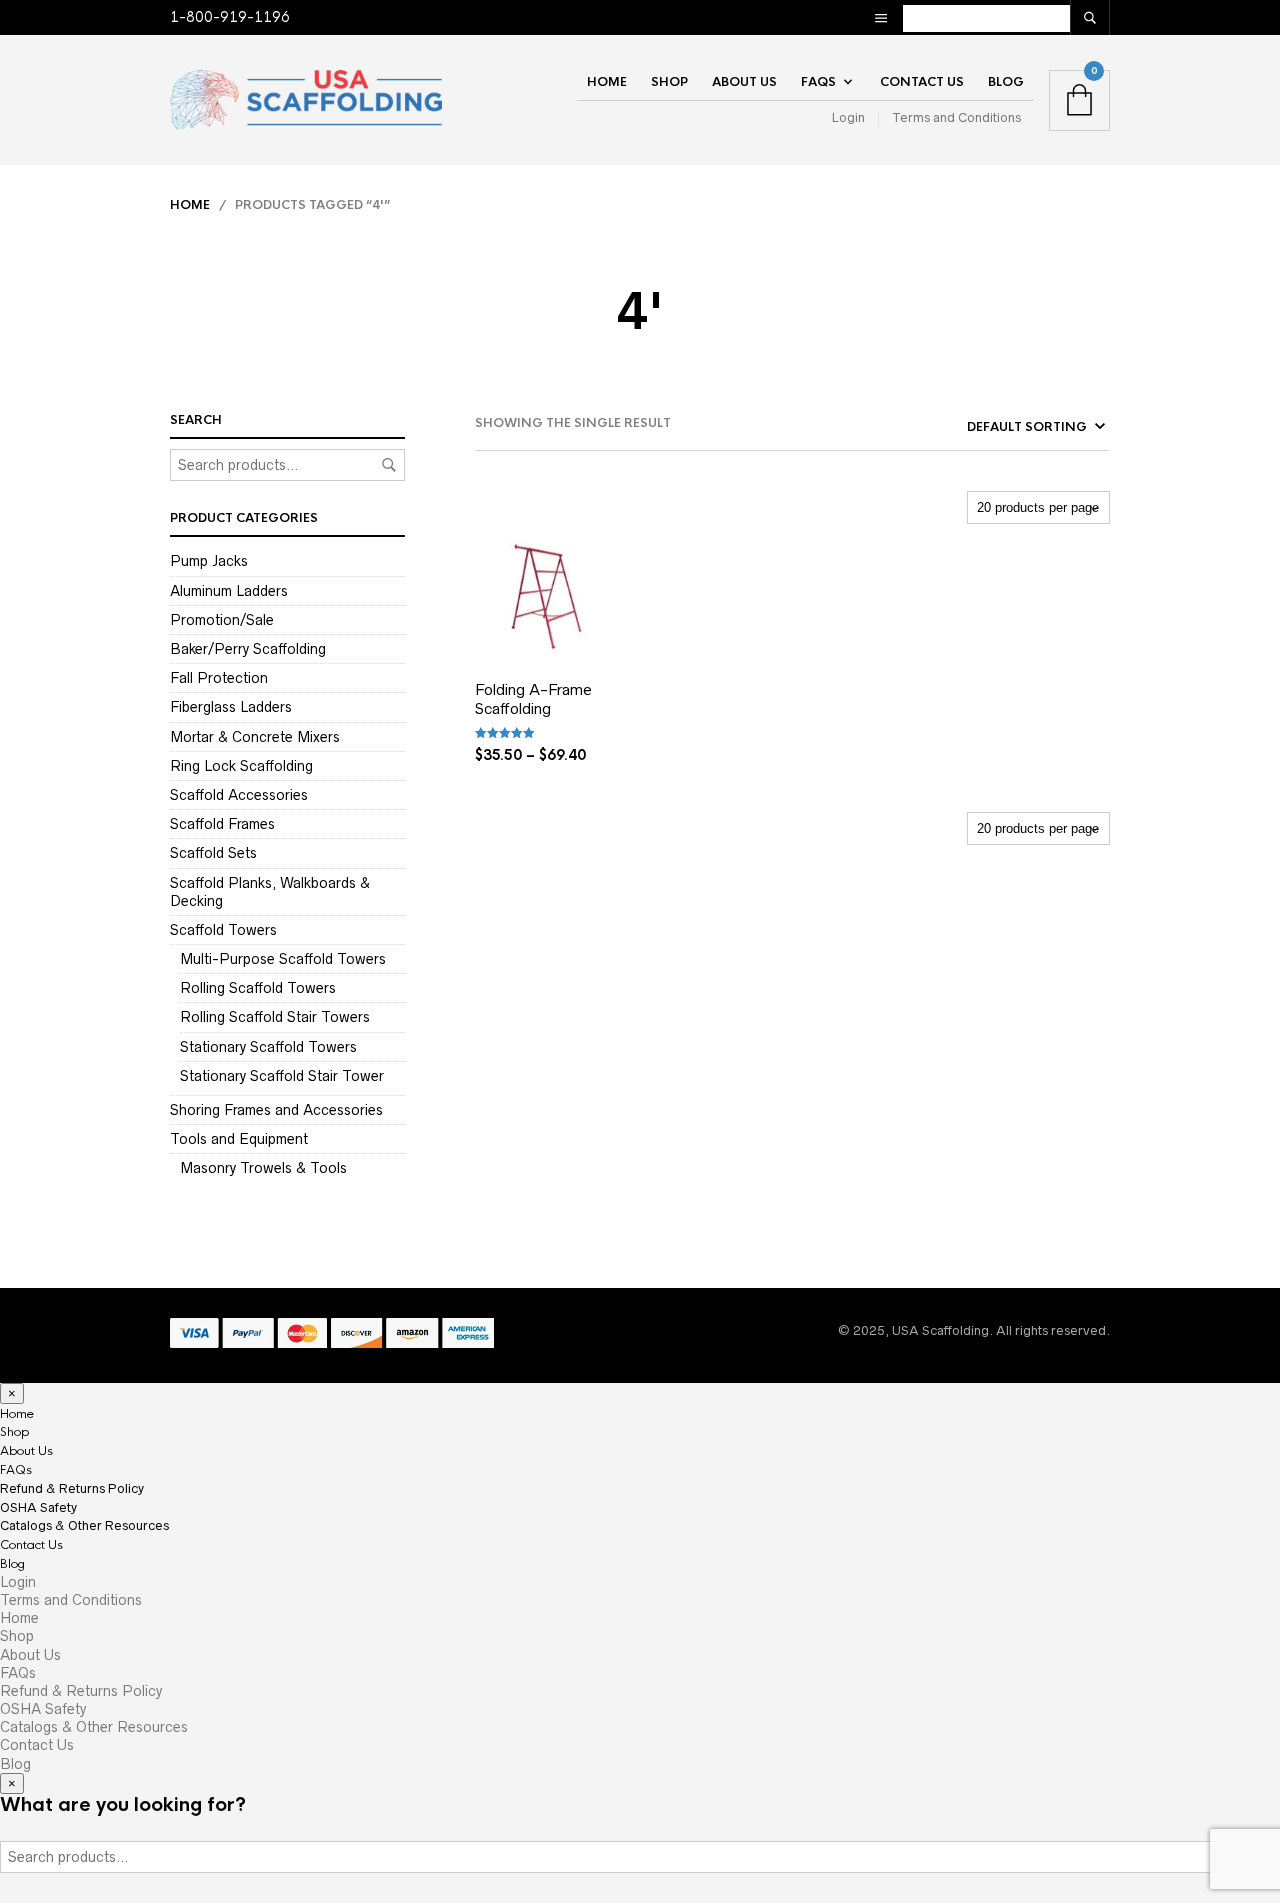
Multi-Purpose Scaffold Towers (283, 959)
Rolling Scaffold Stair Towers (275, 1017)
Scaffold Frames (222, 824)
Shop (669, 82)
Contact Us (922, 82)
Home (607, 82)
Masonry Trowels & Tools (263, 1168)
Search (389, 465)
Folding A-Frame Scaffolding (533, 699)
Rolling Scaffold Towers (258, 988)
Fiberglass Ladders (231, 707)
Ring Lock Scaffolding (241, 766)
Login (848, 117)
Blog (1006, 82)
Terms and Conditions (956, 117)
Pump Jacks (209, 561)
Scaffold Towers (223, 930)
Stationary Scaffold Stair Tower (282, 1076)
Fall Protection (219, 678)
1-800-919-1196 (230, 17)
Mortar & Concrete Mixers (255, 737)
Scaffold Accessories (239, 795)
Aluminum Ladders (229, 591)
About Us (744, 82)
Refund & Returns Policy (72, 1488)
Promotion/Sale (222, 620)
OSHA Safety (38, 1507)
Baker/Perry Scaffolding (248, 649)
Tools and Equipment (239, 1139)
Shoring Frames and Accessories (276, 1110)
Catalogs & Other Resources (84, 1525)
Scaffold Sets (213, 853)
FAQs (818, 82)
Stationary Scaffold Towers (268, 1047)
